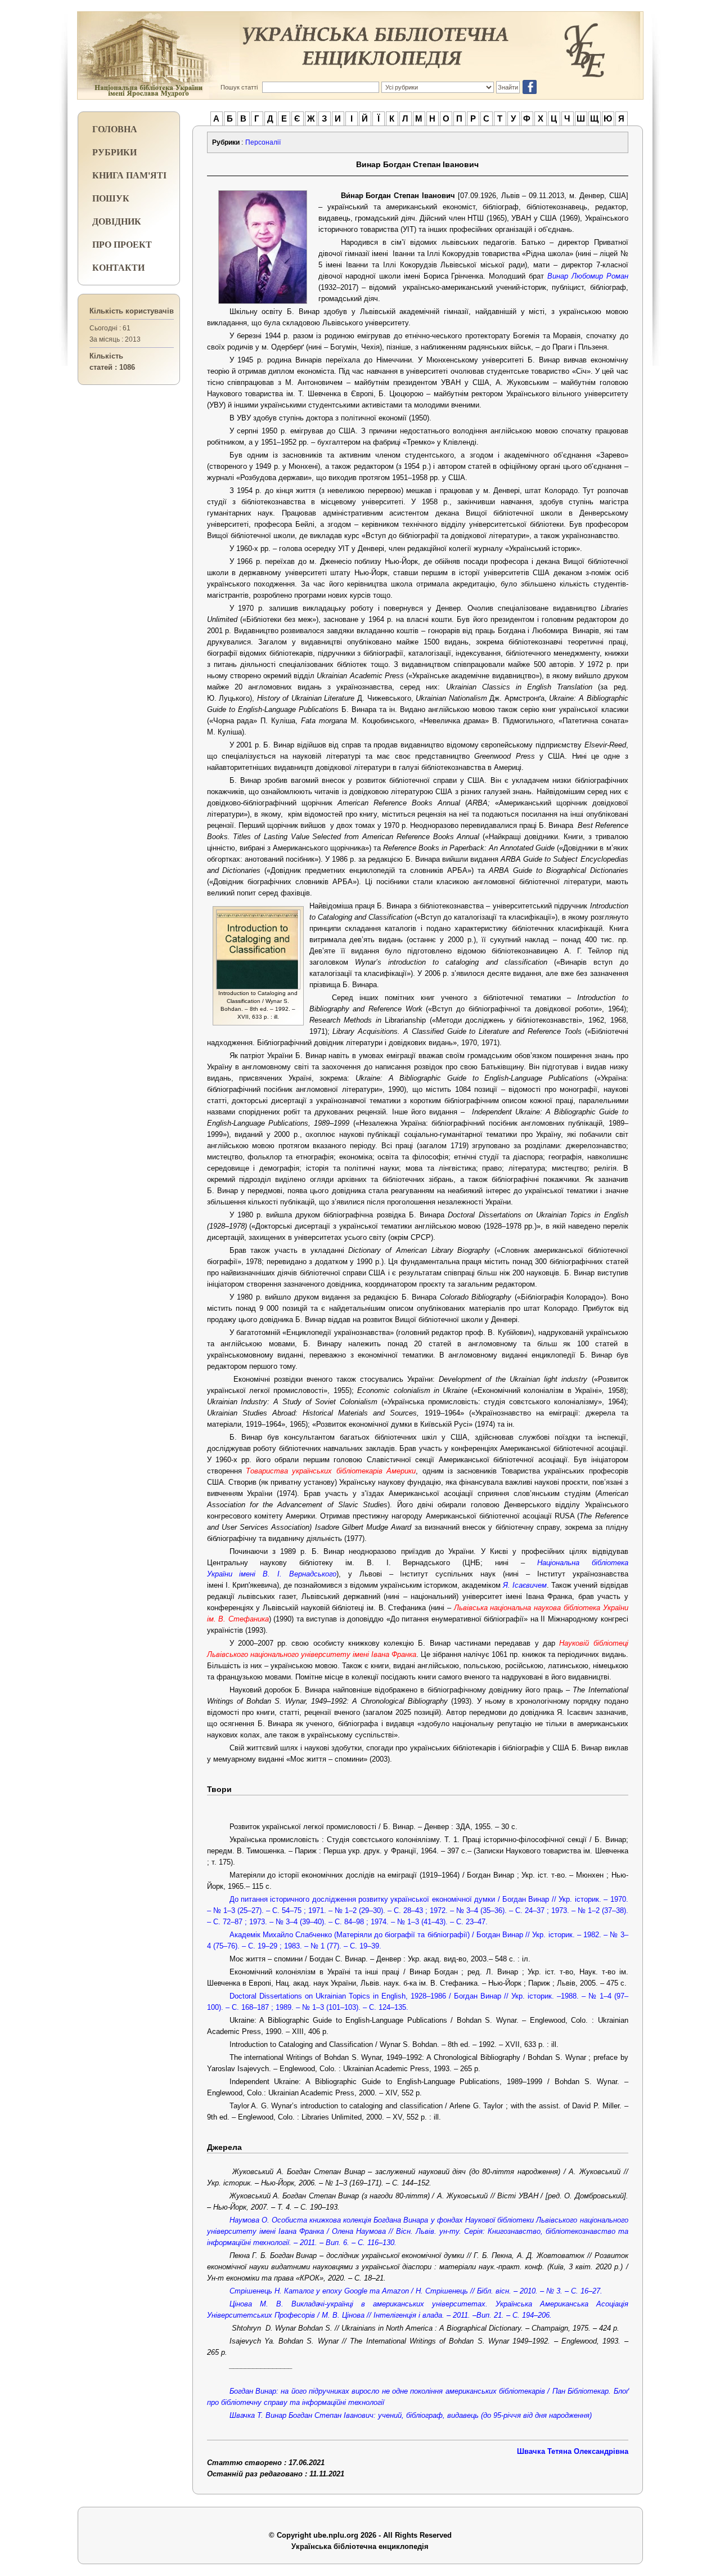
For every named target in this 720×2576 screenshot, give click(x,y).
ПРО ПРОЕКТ (122, 244)
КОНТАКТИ (118, 267)
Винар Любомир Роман (588, 276)
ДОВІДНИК (117, 221)
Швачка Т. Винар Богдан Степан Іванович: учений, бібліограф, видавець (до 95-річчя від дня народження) (411, 2415)
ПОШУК (111, 198)
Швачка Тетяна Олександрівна (573, 2451)
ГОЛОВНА (115, 129)
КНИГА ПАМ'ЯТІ (129, 175)
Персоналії (263, 142)
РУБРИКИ (114, 152)
